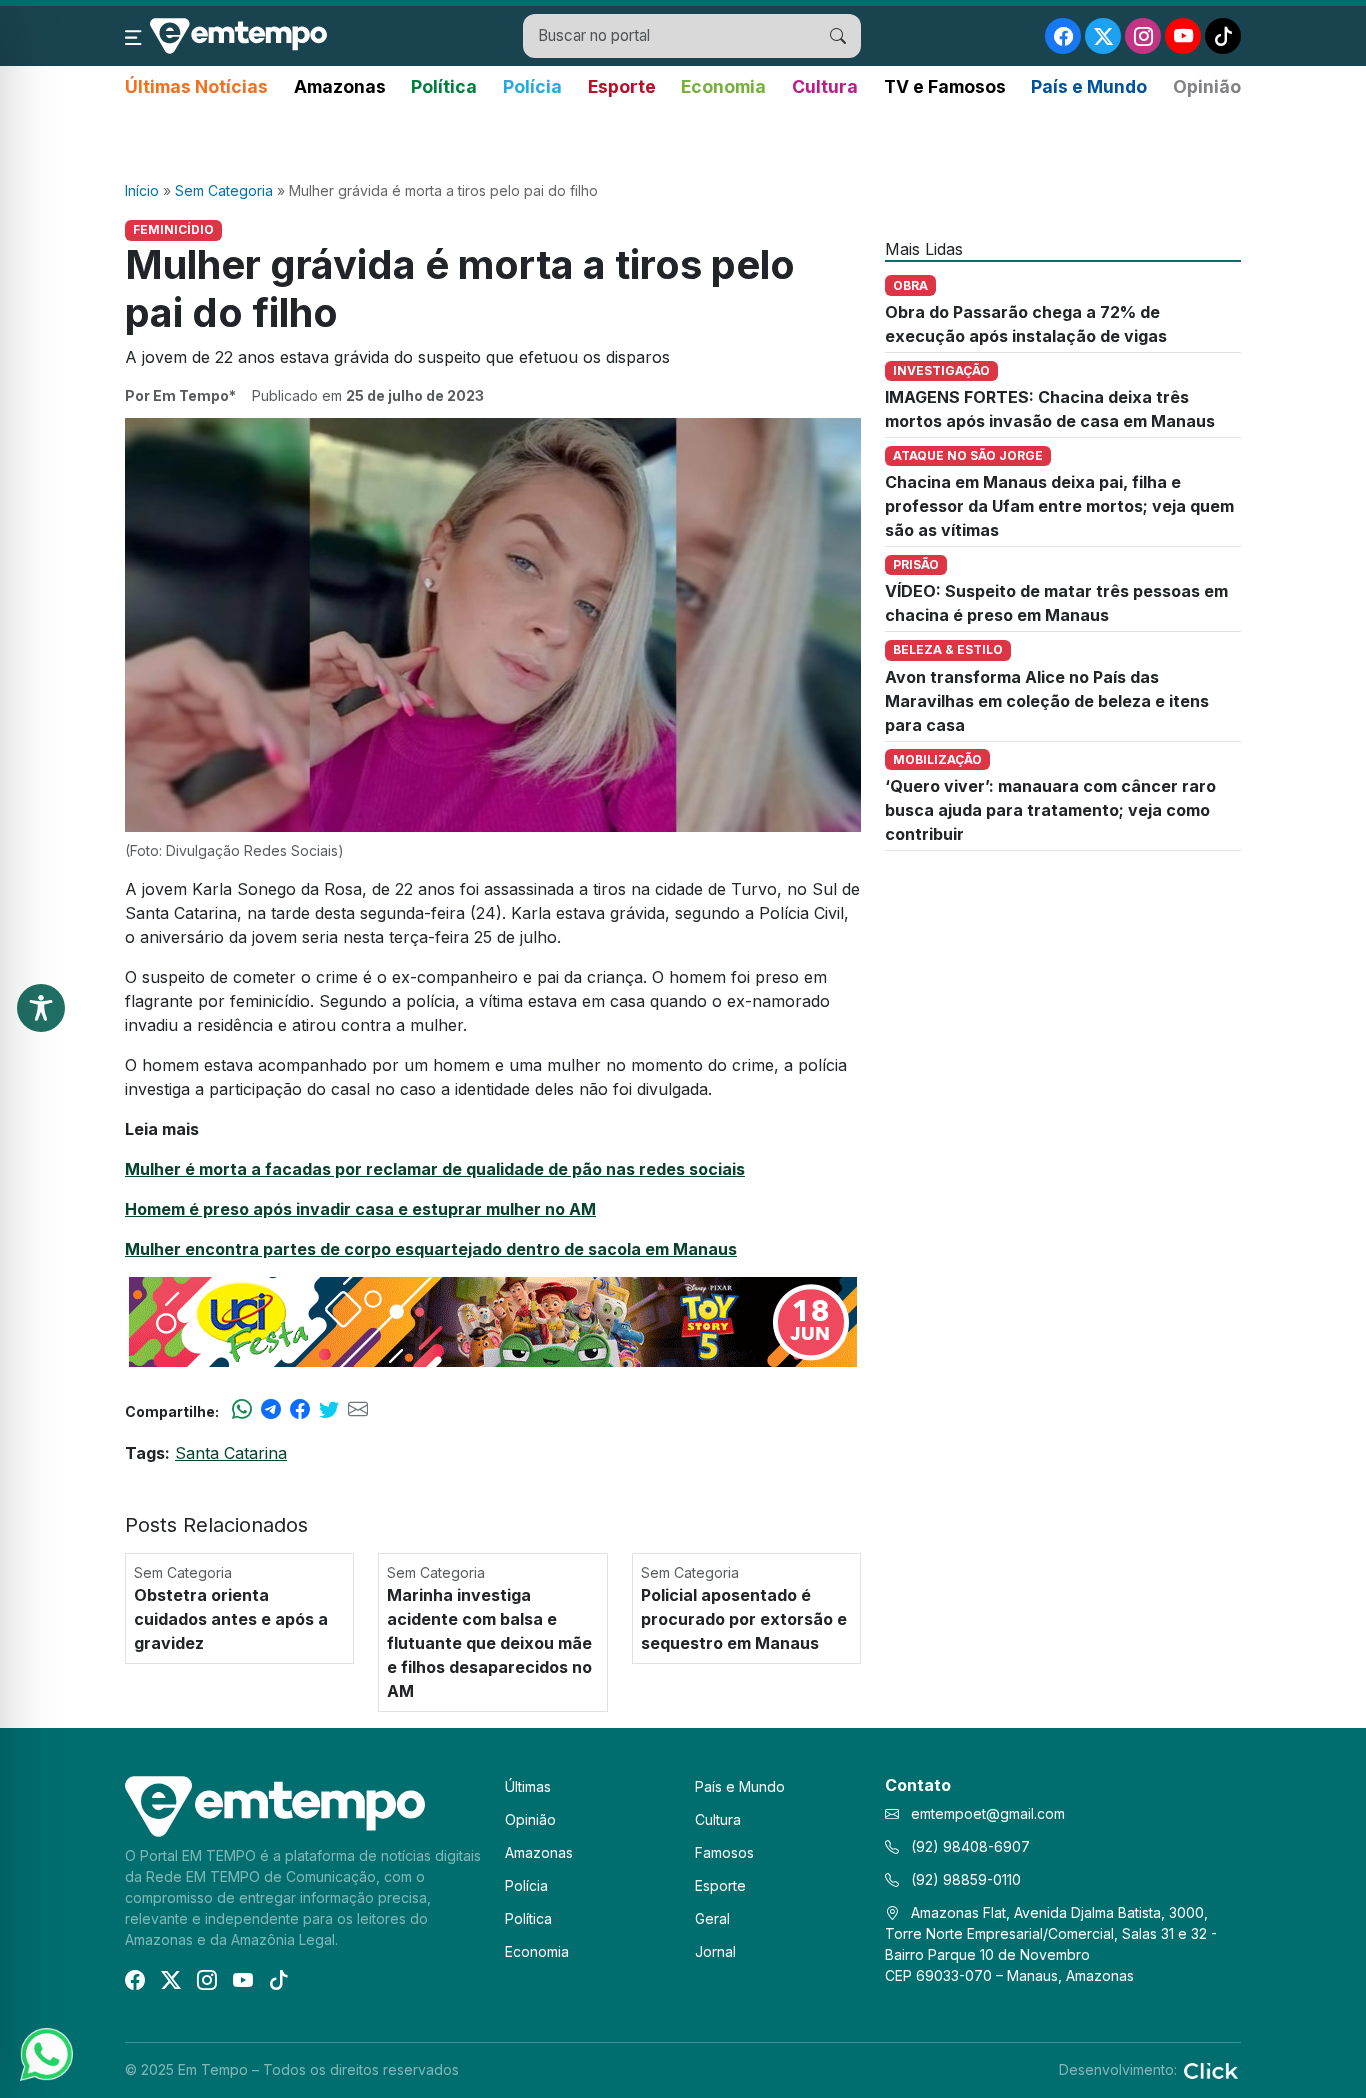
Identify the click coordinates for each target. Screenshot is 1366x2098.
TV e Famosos (945, 86)
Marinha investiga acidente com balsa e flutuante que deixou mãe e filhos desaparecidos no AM (489, 1643)
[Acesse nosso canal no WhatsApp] (45, 2053)
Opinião (1207, 86)
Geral (712, 1918)
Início (142, 190)
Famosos (724, 1852)
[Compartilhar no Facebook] (300, 1411)
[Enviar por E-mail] (358, 1411)
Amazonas (340, 86)
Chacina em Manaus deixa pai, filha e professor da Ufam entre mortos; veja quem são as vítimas (1059, 506)
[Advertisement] (683, 141)
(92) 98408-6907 (968, 1846)
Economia (723, 86)
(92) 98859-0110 (964, 1879)
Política (444, 86)
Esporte (622, 86)
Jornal (715, 1951)
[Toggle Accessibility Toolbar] (41, 1008)
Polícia (532, 86)
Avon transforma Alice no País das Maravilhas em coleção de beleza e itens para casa (1047, 701)
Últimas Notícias (196, 86)
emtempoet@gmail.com (988, 1813)
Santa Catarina (231, 1453)
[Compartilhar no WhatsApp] (242, 1411)
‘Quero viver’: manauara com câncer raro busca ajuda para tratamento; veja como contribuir (1050, 810)
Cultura (825, 86)
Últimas (528, 1786)
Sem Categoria (224, 190)
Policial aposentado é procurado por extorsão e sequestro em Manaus (744, 1619)
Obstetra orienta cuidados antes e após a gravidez (231, 1619)
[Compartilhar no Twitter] (329, 1411)
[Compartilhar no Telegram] (271, 1411)
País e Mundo (1089, 86)
